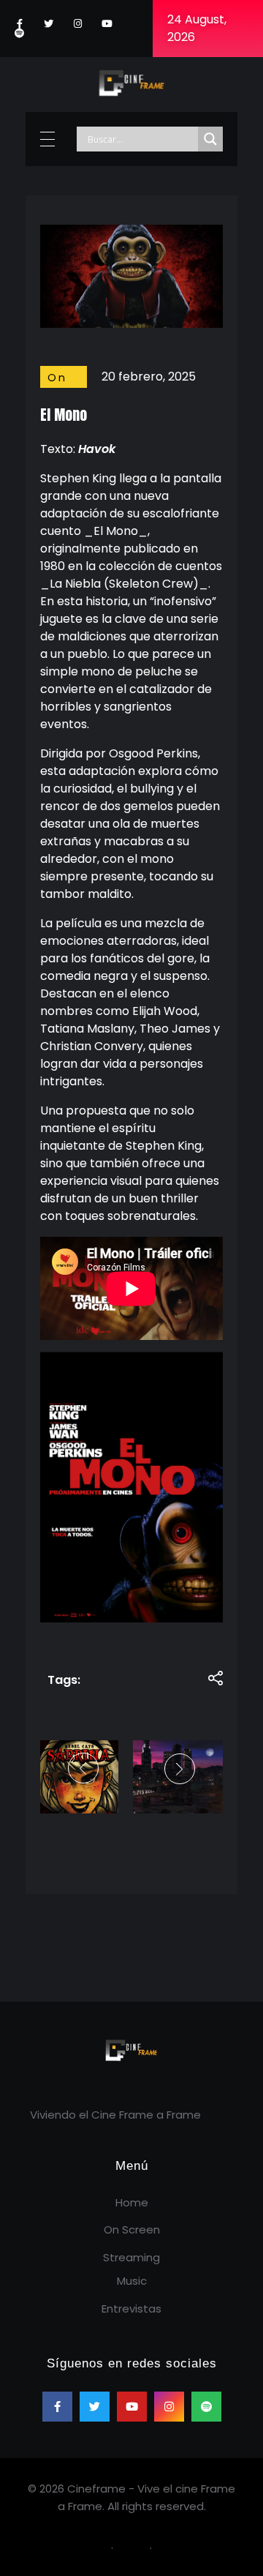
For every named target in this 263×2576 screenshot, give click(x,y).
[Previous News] (85, 1768)
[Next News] (178, 1769)
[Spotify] (19, 33)
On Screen (72, 386)
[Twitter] (49, 24)
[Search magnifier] (210, 139)
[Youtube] (107, 24)
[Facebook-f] (19, 24)
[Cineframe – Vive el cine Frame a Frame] (131, 82)
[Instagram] (78, 24)
